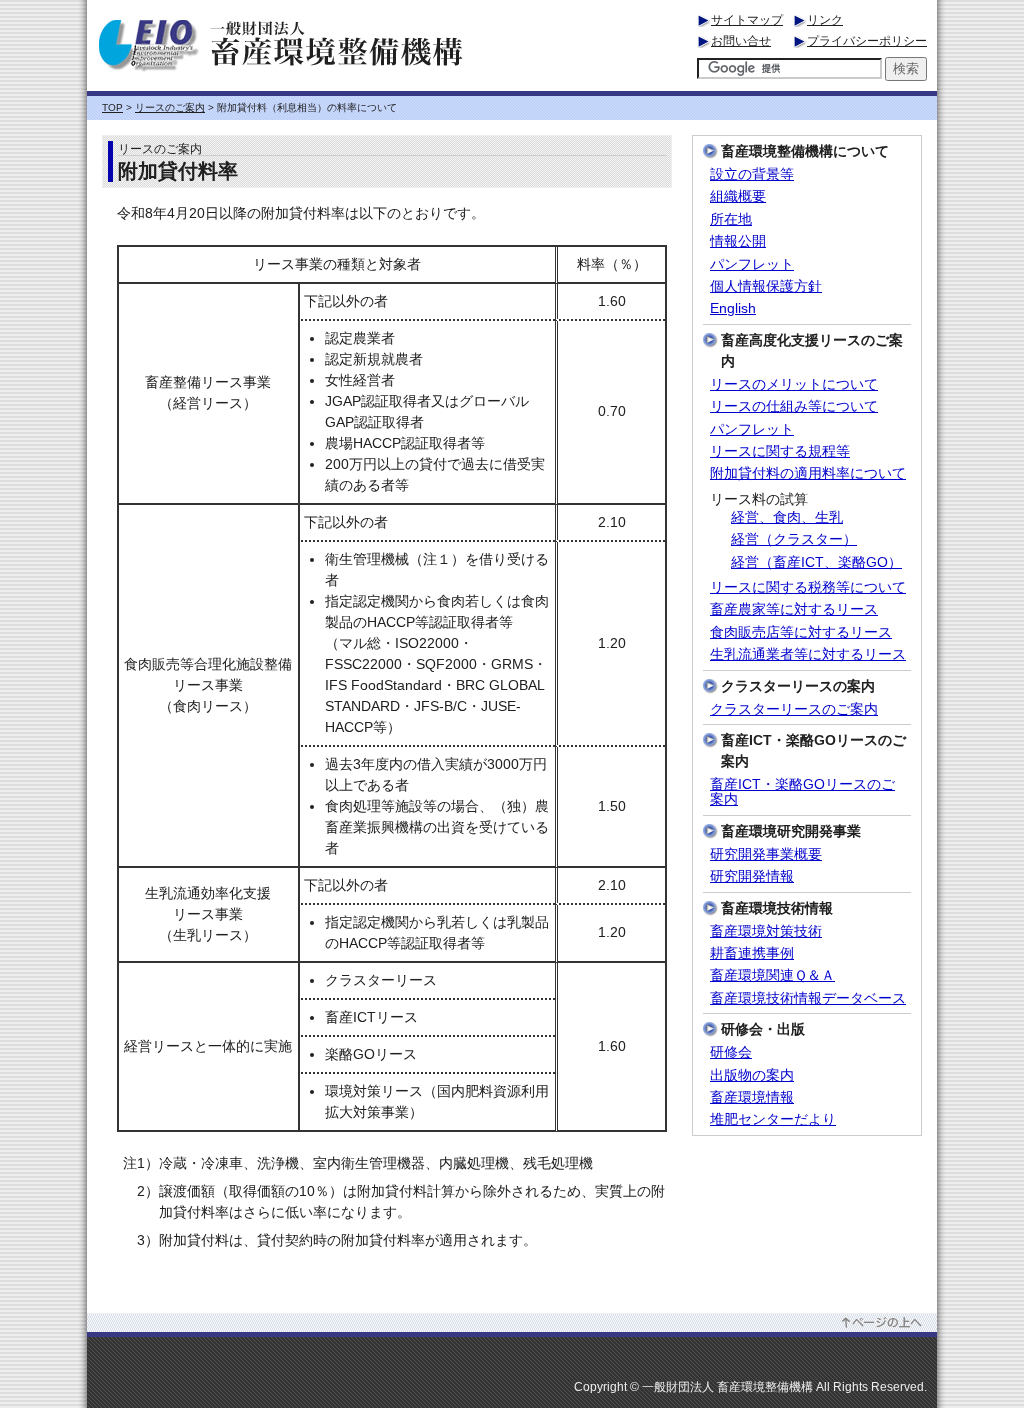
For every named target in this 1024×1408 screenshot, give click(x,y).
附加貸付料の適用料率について (808, 473)
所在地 (731, 219)
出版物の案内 (752, 1075)
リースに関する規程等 (780, 451)
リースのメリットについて (794, 384)
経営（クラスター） (794, 539)
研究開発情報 (752, 876)
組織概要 (738, 196)
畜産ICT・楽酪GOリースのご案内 (802, 792)
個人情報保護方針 (766, 286)
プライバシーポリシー (867, 41)
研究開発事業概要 (766, 854)
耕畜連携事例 (752, 953)
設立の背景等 (752, 174)
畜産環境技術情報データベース (808, 998)
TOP (112, 107)
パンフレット (752, 264)
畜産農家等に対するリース (794, 609)
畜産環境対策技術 (766, 931)
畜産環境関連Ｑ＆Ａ (772, 975)
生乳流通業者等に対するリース (808, 654)
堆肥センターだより (773, 1119)
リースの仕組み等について (794, 406)
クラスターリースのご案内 (794, 709)
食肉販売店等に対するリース (801, 632)
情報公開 (738, 241)
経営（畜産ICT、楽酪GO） (816, 562)
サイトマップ (747, 20)
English (733, 308)
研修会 (731, 1052)
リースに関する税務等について (808, 587)
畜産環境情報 (752, 1097)
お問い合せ (741, 41)
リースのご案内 (170, 107)
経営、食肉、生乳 (787, 517)
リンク (825, 20)
